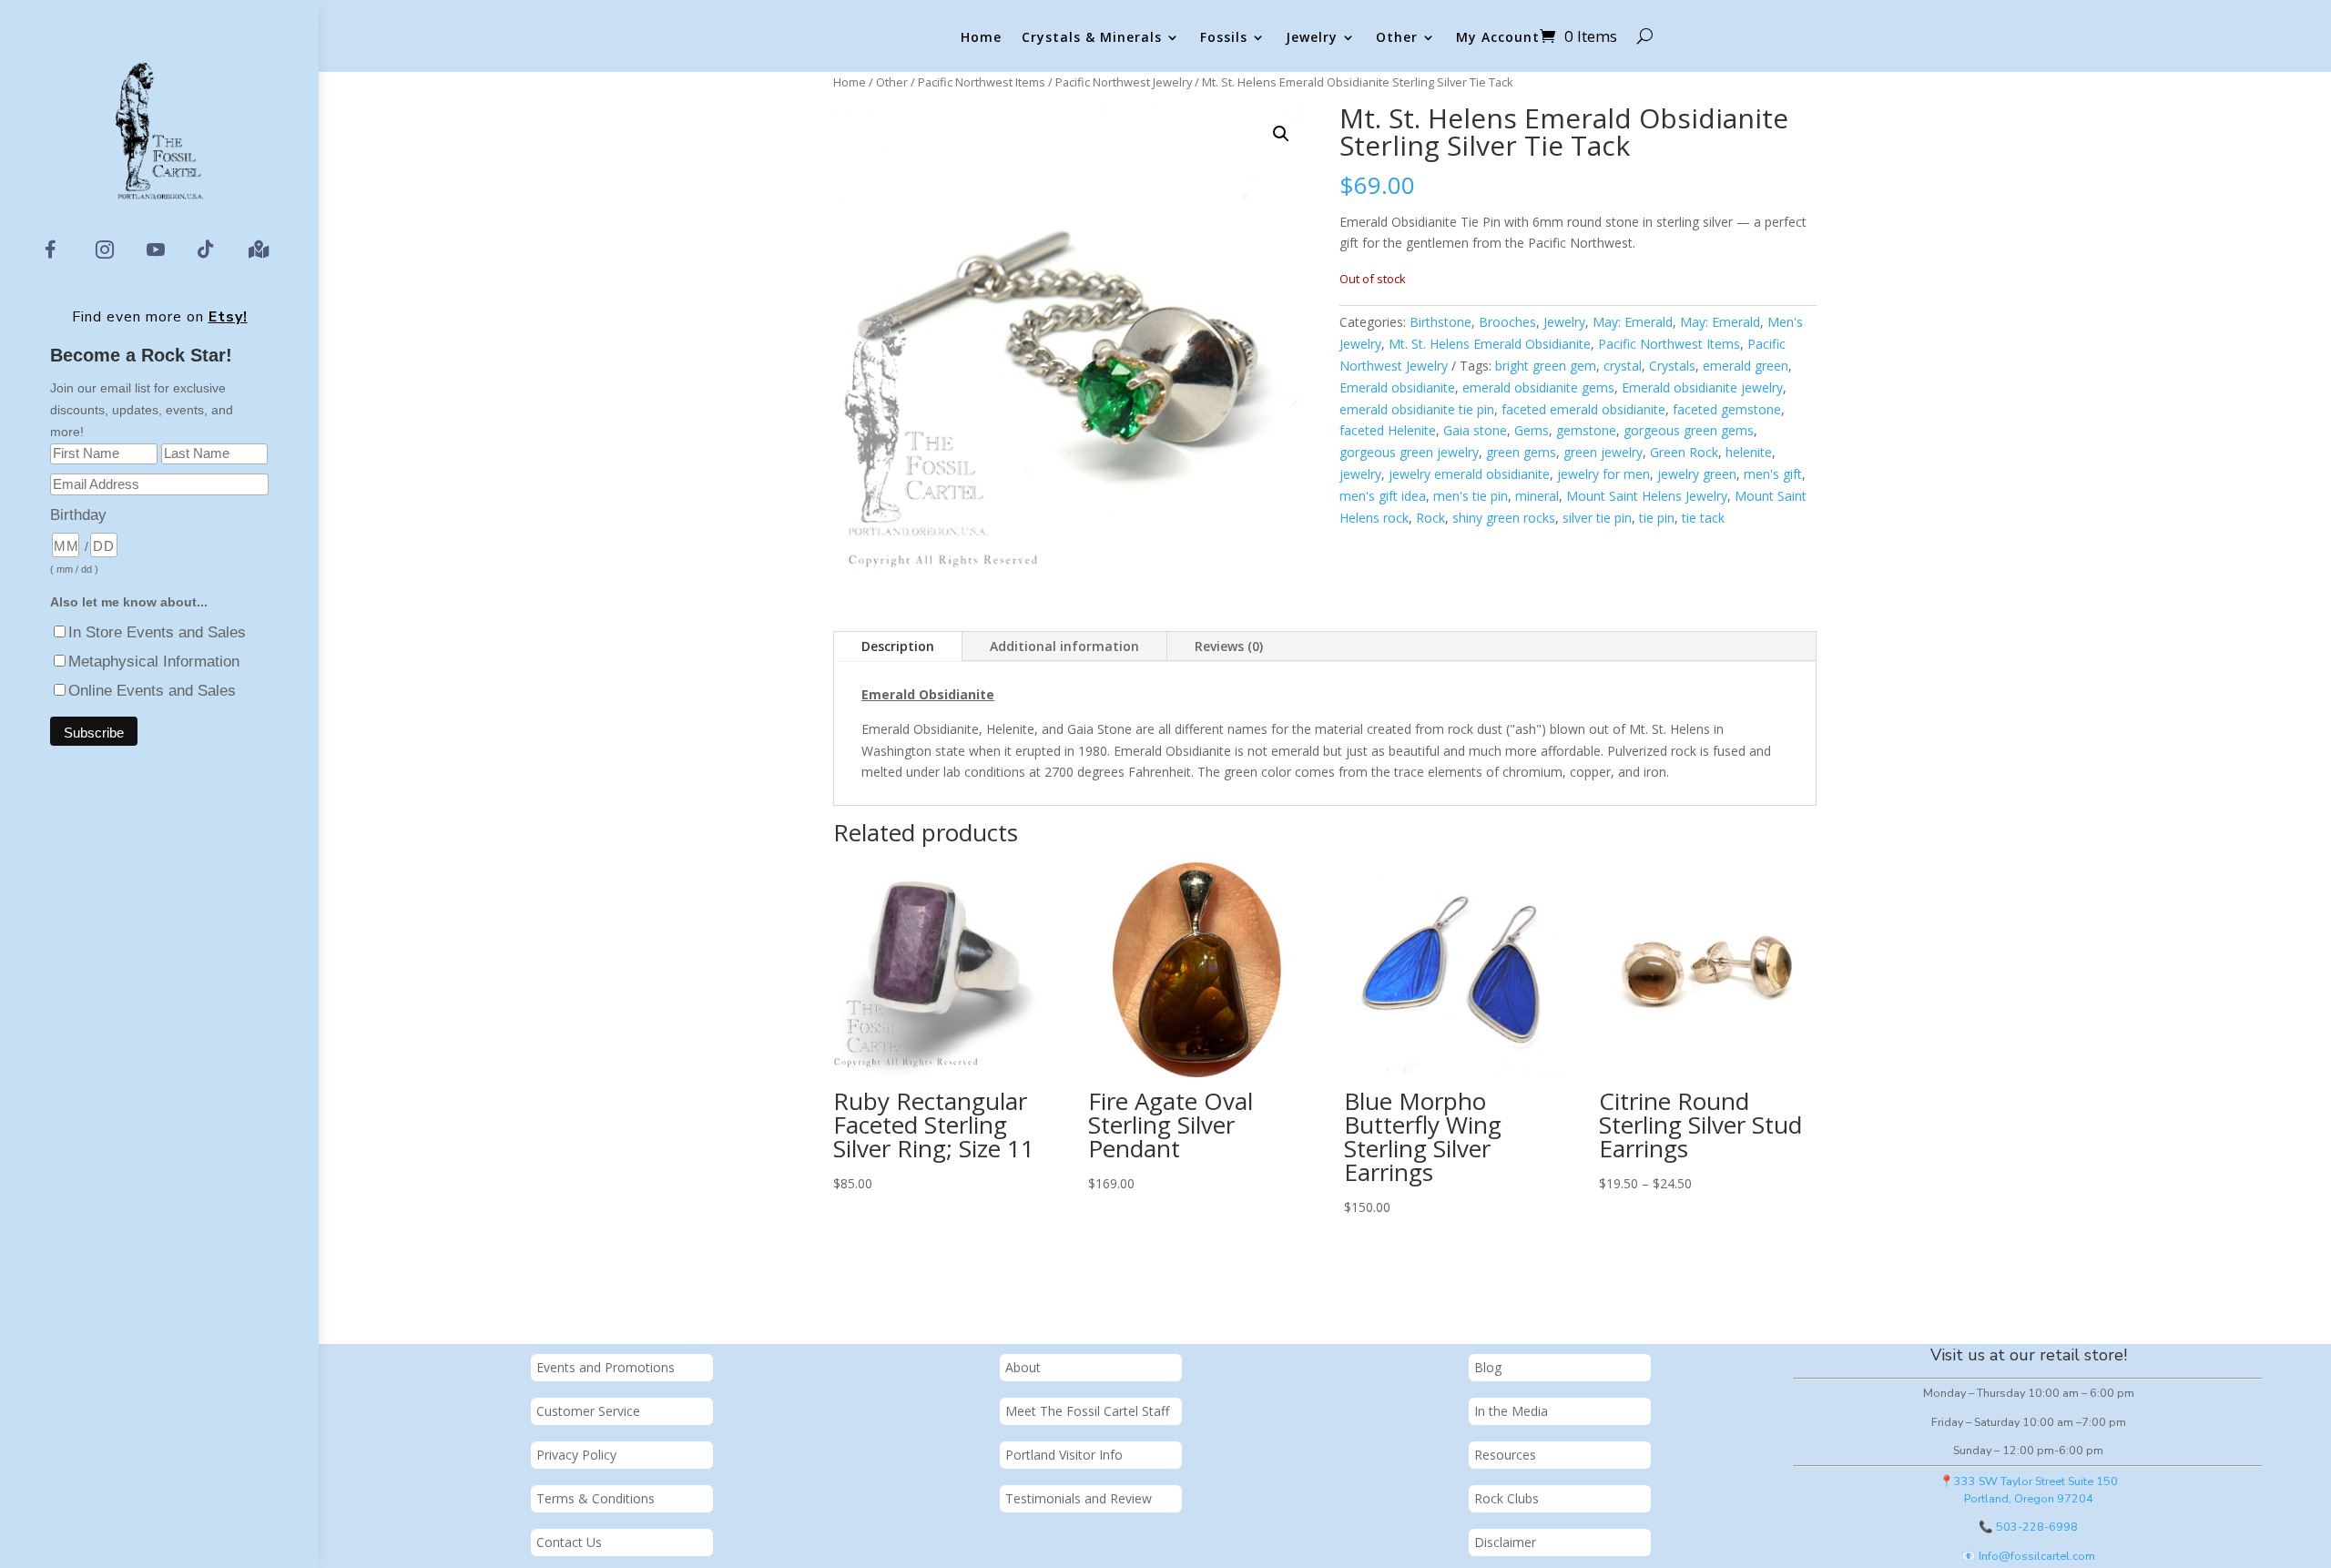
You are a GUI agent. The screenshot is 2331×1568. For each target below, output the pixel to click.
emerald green (1746, 366)
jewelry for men (1603, 474)
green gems (1521, 452)
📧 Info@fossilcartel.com (2028, 1556)
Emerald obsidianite (1397, 387)
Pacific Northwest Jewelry (1124, 82)
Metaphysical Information (154, 662)
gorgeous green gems (1689, 430)
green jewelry (1603, 452)
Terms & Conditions (595, 1498)
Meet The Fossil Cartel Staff (1087, 1411)
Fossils (1224, 38)
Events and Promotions (606, 1367)
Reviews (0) (1229, 646)
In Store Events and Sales (157, 632)
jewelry (1360, 474)
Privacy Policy (576, 1455)
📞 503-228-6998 (2028, 1527)
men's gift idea (1383, 496)
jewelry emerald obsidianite (1469, 474)
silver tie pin (1597, 518)
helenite (1749, 452)
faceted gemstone (1727, 409)
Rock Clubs (1506, 1498)
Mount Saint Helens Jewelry (1647, 496)
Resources (1505, 1455)
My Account (1498, 38)
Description (898, 646)
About (1023, 1367)
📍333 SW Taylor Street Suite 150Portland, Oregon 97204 (2029, 1490)
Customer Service (588, 1411)
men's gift (1773, 474)
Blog (1488, 1367)
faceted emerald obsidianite (1583, 409)
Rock (1430, 518)
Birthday (78, 515)
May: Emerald (1633, 322)
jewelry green (1697, 474)
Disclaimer (1505, 1542)
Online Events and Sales (152, 691)
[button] (1281, 134)
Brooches (1507, 322)
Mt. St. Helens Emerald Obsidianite (1490, 344)
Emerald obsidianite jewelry (1702, 387)
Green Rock (1684, 452)
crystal (1623, 366)
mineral (1537, 496)
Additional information (1064, 646)
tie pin (1657, 518)
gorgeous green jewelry (1409, 452)
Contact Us (569, 1542)
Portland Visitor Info (1064, 1455)
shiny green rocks (1504, 518)
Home (981, 38)
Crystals (1672, 366)
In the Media (1511, 1411)
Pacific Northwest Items (982, 82)
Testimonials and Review (1079, 1498)
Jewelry (1312, 38)
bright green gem (1546, 366)
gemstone (1586, 430)
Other (1397, 38)
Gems (1532, 430)
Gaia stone (1475, 430)
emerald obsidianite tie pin (1417, 409)
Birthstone (1440, 322)
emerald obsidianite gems (1538, 387)
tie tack (1703, 518)
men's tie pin (1471, 496)
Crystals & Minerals (1092, 38)
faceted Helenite (1388, 430)
